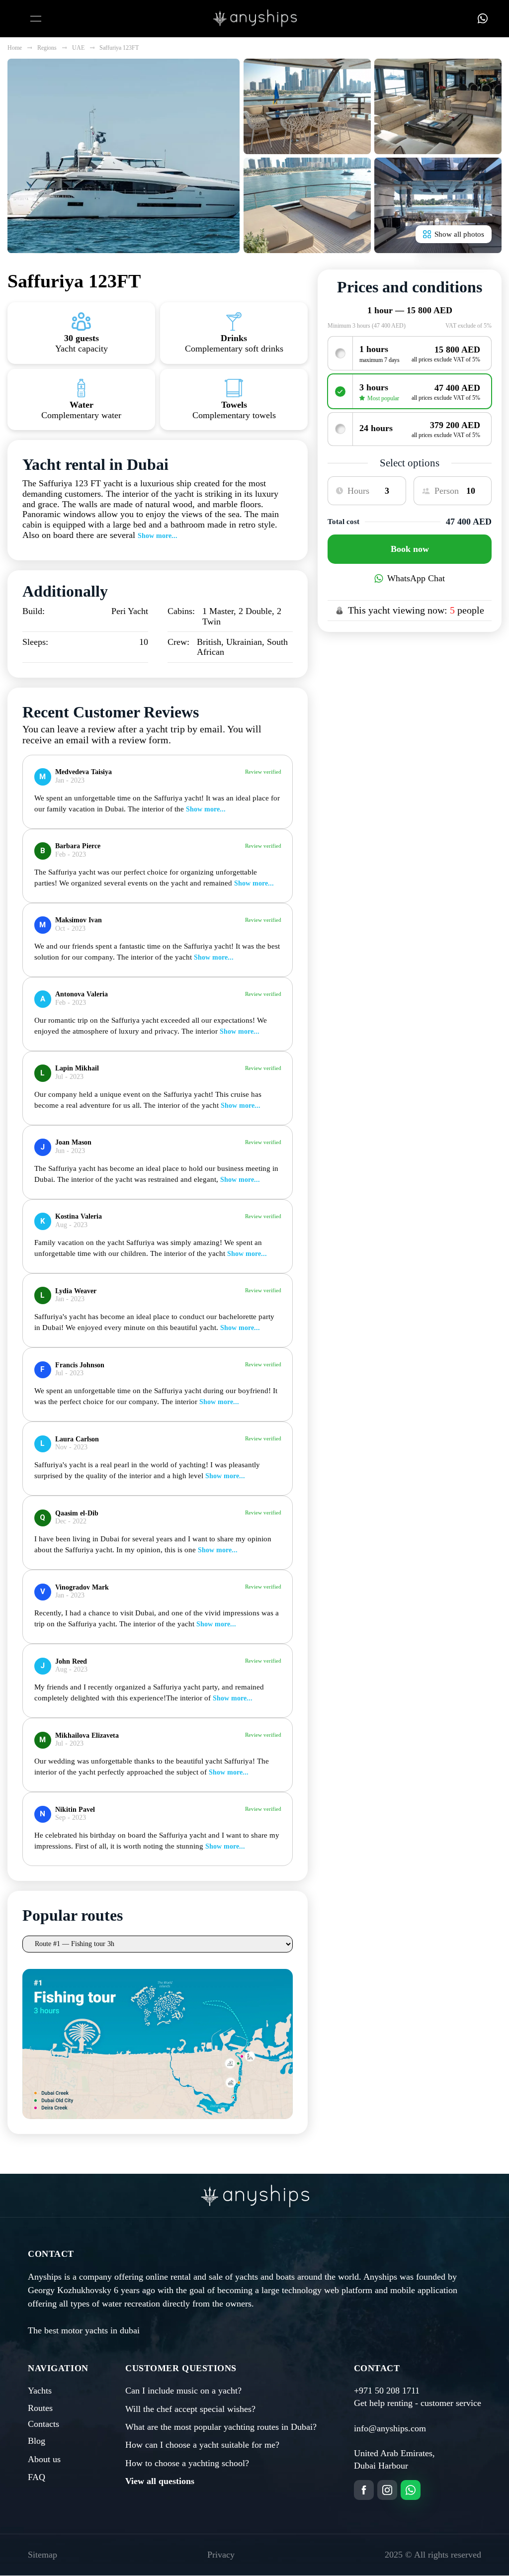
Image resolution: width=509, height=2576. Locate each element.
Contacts (43, 2424)
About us (44, 2459)
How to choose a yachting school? (187, 2463)
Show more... (158, 536)
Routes (40, 2408)
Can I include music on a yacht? (183, 2391)
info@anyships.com (390, 2428)
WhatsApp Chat (416, 578)
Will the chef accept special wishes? (190, 2409)
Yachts (40, 2391)
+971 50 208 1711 (387, 2391)
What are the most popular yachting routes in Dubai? (221, 2427)
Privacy (221, 2555)
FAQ (37, 2477)
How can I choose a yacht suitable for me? (202, 2445)
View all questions (160, 2481)
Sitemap (42, 2555)
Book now (410, 549)
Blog (37, 2441)
